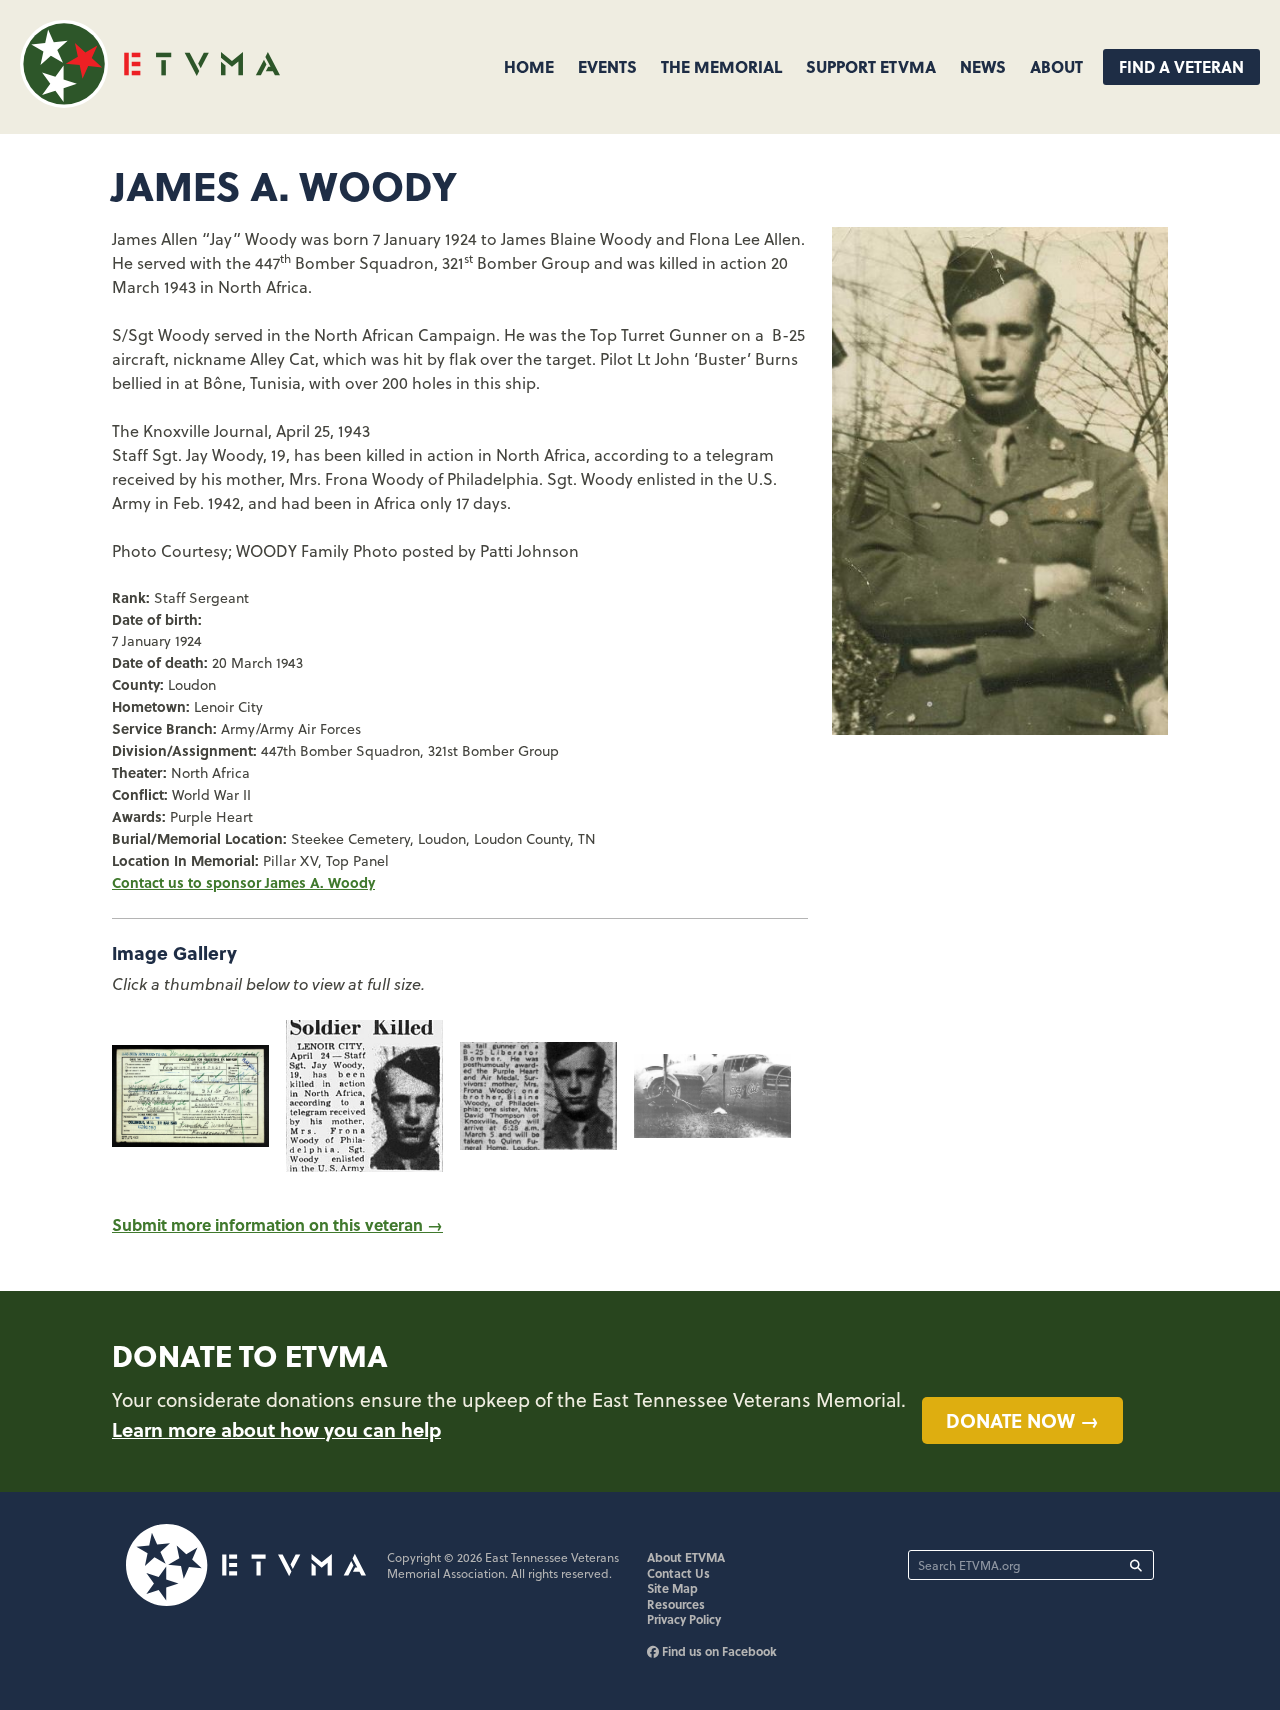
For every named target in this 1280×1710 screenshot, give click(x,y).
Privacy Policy (684, 1619)
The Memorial (721, 66)
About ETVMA (686, 1557)
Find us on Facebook (718, 1651)
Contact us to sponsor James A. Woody (243, 882)
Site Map (672, 1588)
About (1056, 66)
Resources (676, 1604)
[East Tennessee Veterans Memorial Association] (150, 101)
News (983, 66)
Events (607, 66)
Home (529, 66)
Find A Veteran (1181, 66)
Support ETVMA (871, 66)
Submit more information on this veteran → (277, 1224)
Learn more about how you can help (276, 1429)
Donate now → (1022, 1420)
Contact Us (678, 1573)
